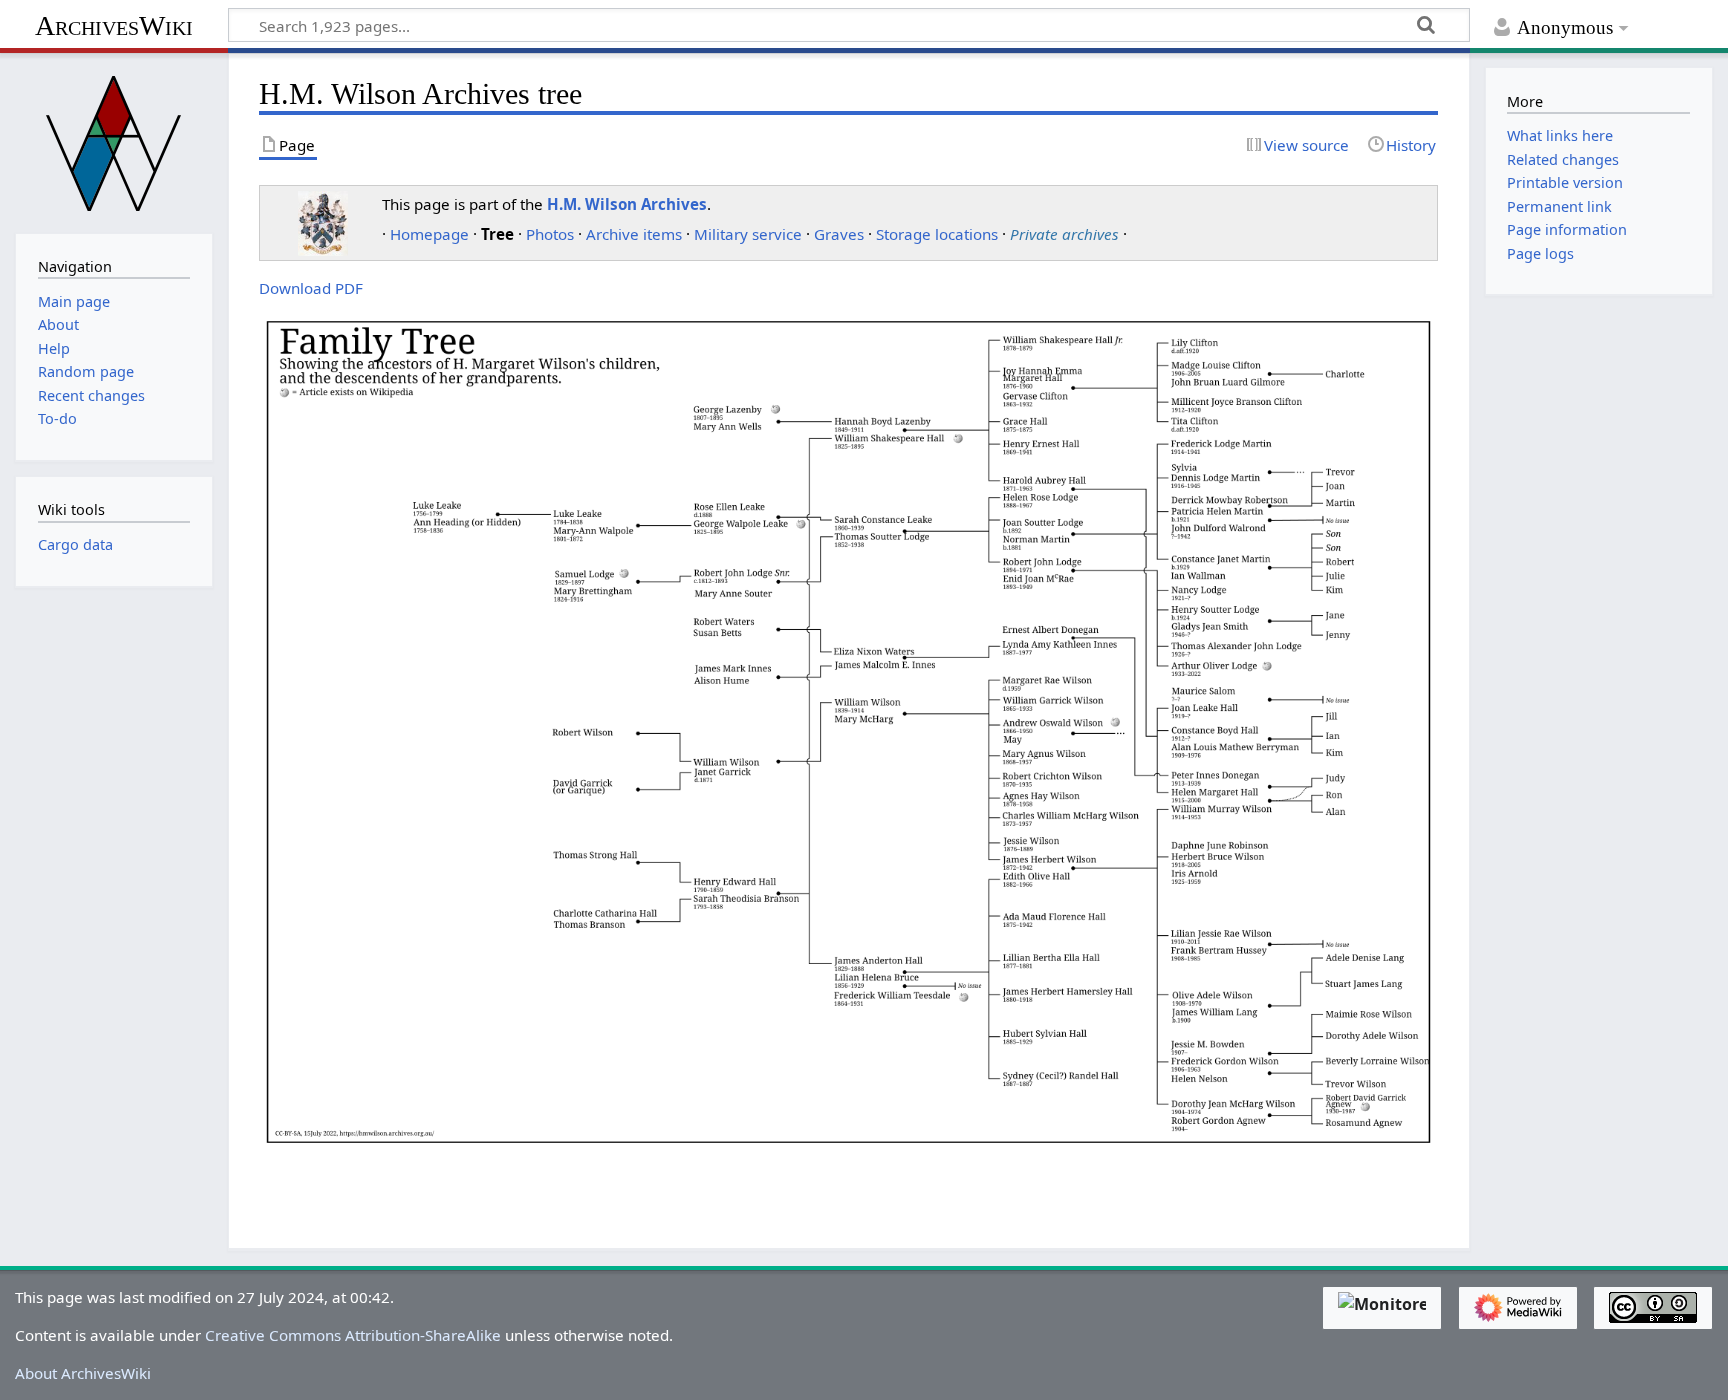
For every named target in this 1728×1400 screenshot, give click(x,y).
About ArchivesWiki (83, 1373)
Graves (839, 234)
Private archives (1064, 234)
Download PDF (311, 288)
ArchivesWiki (114, 25)
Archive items (634, 234)
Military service (748, 234)
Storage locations (937, 234)
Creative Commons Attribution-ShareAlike (353, 1335)
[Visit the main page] (114, 141)
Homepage (429, 234)
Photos (550, 234)
